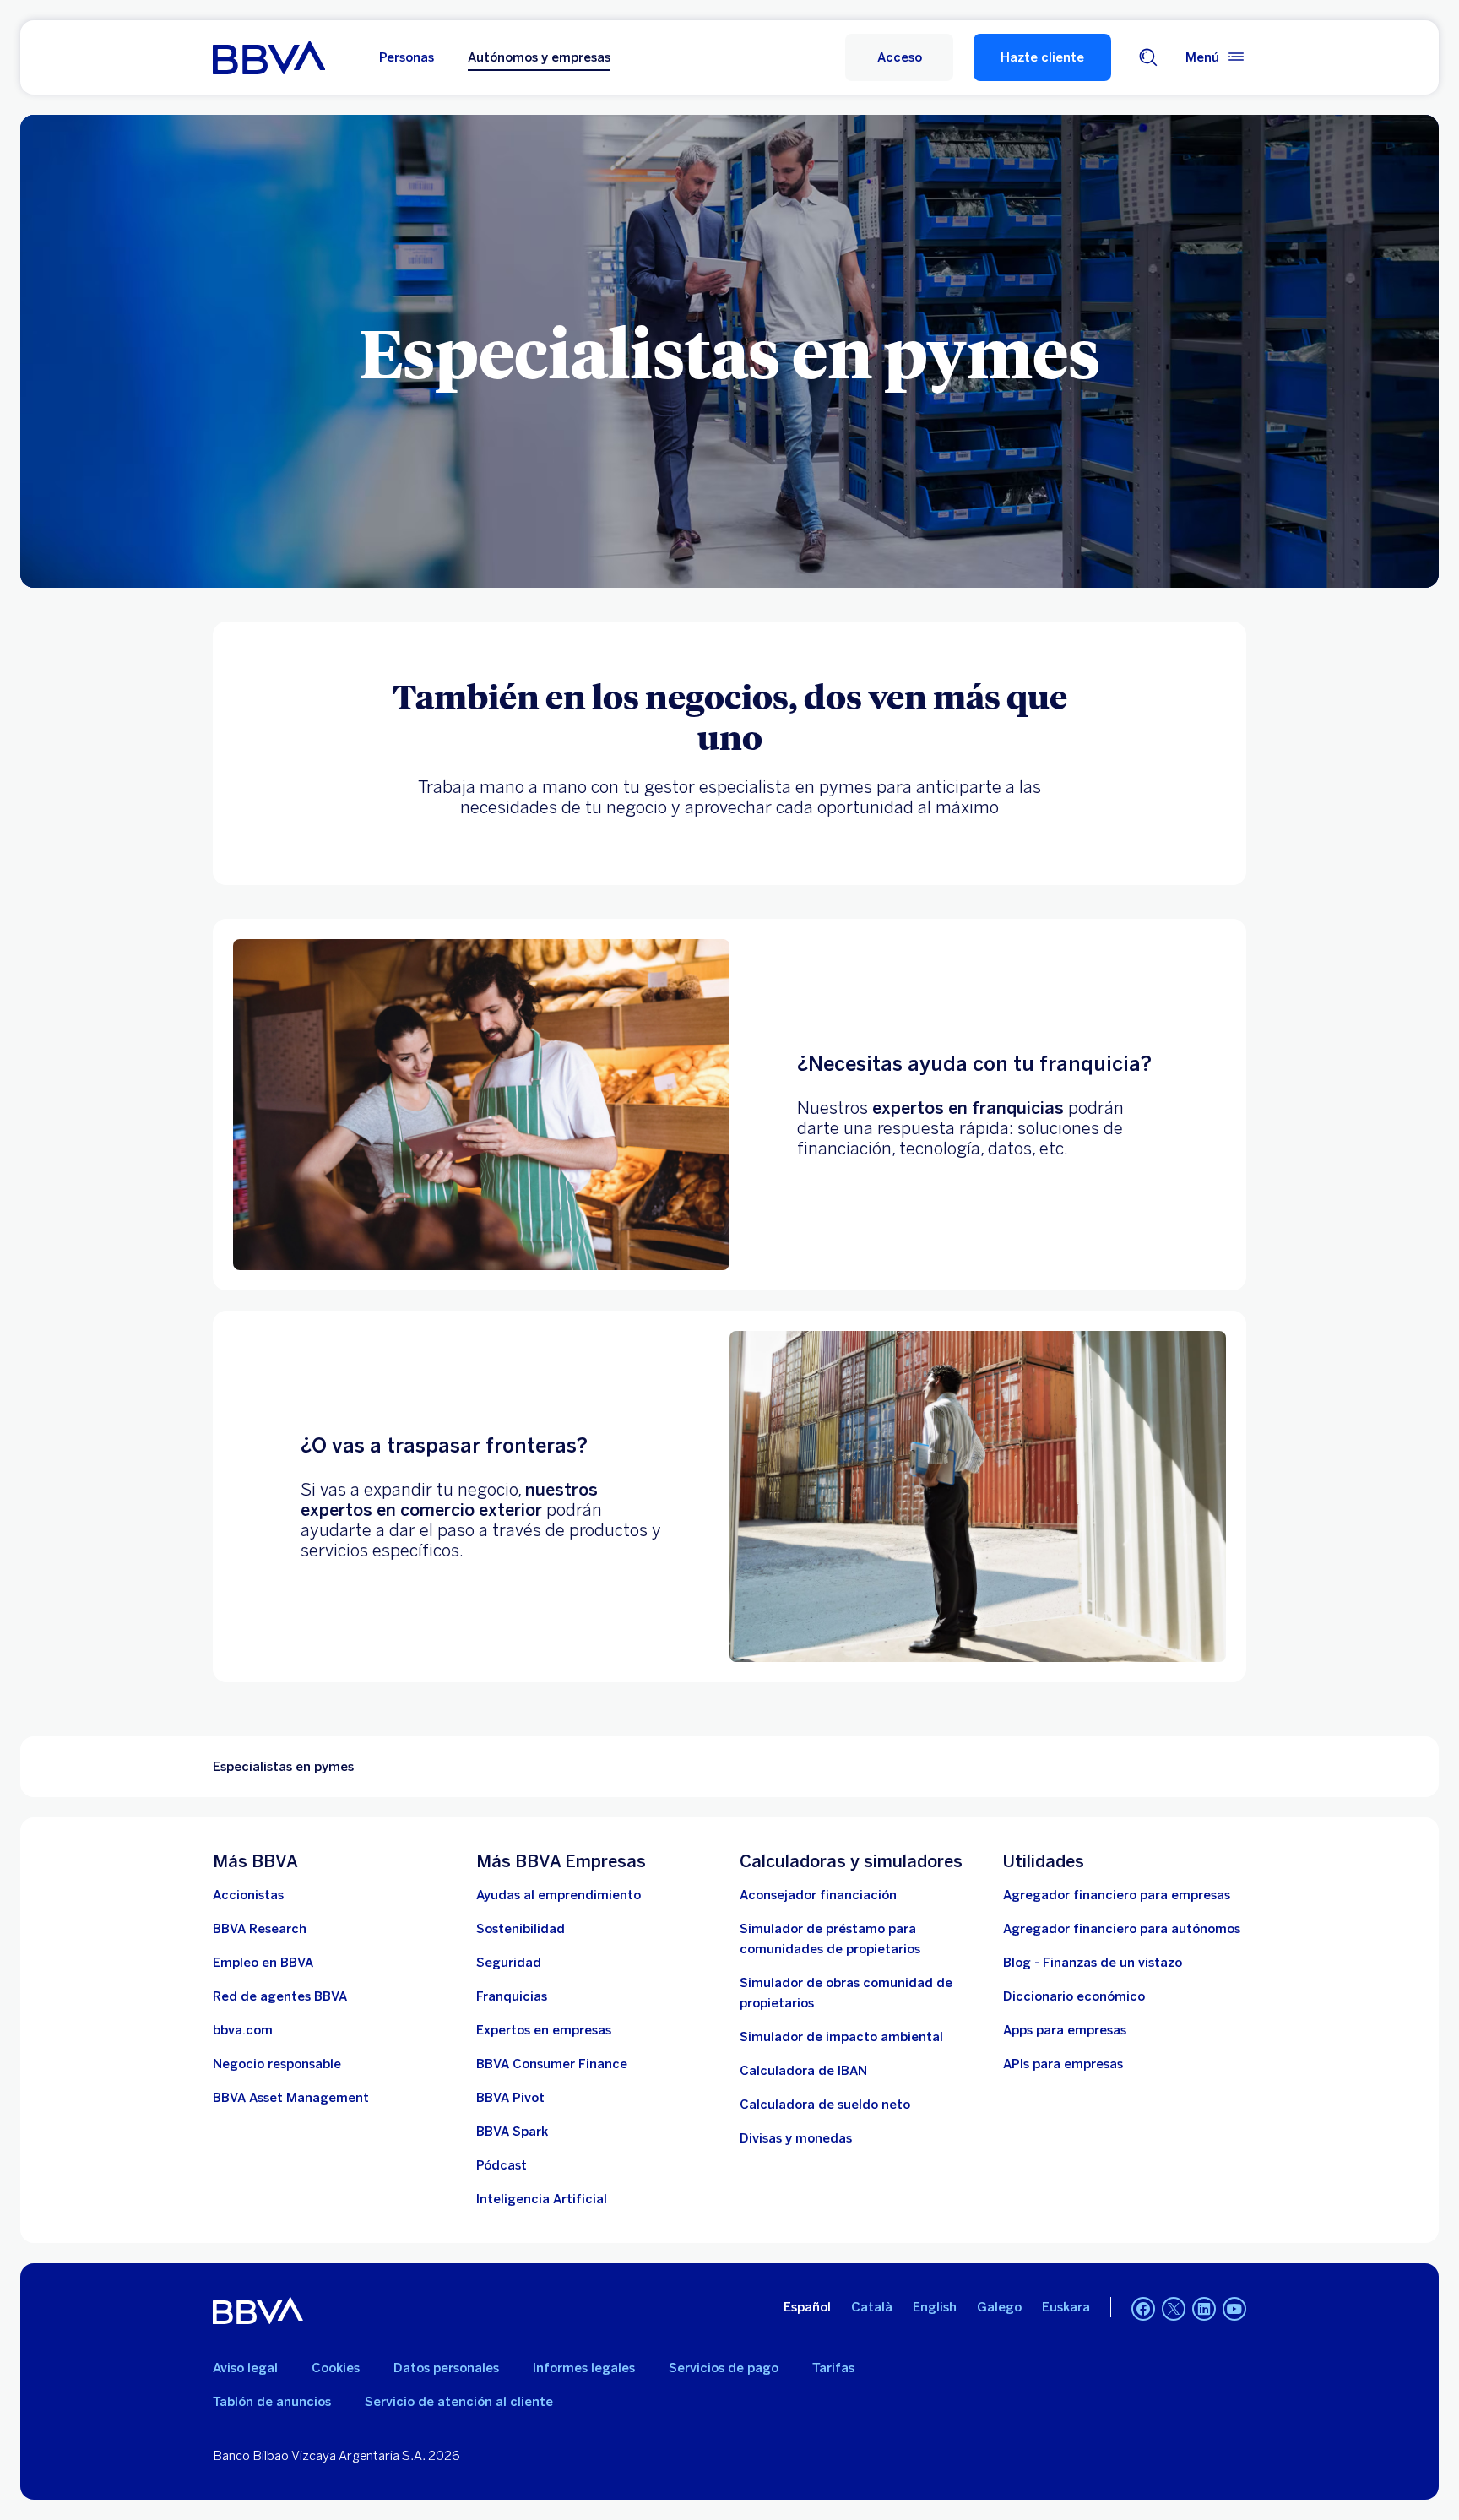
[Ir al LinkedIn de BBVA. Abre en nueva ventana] (1204, 2309)
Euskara (1066, 2307)
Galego (999, 2307)
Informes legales (584, 2368)
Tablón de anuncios (272, 2402)
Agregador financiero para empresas (1117, 1895)
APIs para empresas (1063, 2064)
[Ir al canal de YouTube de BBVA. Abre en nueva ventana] (1234, 2309)
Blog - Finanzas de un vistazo (1093, 1963)
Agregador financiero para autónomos (1122, 1929)
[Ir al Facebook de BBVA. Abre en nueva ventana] (1143, 2309)
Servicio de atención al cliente (459, 2402)
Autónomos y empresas (539, 57)
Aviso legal (245, 2368)
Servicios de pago (724, 2368)
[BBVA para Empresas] (269, 57)
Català (872, 2307)
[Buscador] (1148, 57)
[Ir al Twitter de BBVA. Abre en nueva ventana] (1174, 2309)
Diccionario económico (1074, 1996)
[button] (899, 57)
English (935, 2307)
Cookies (336, 2368)
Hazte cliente (1042, 57)
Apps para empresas (1065, 2030)
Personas (407, 57)
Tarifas (833, 2368)
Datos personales (446, 2368)
